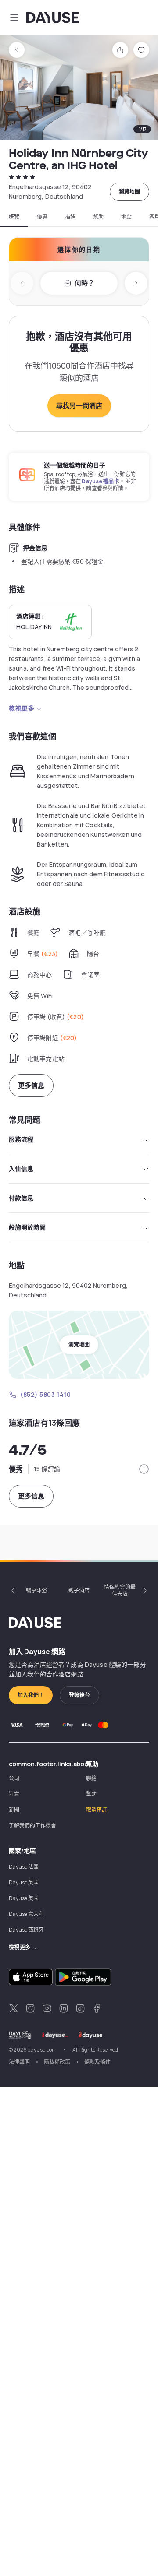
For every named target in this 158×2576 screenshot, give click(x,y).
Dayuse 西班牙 (26, 1930)
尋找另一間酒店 (79, 406)
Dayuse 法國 (24, 1867)
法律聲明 (19, 2062)
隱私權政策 (57, 2062)
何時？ (84, 283)
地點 (126, 217)
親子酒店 (79, 1590)
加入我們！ (31, 1695)
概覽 (14, 217)
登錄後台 (79, 1695)
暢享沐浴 (36, 1590)
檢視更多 (22, 708)
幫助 (98, 217)
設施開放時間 (27, 1227)
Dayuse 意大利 (26, 1914)
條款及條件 (97, 2062)
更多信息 (31, 1085)
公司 (14, 1778)
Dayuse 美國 (24, 1898)
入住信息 (21, 1169)
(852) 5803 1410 (45, 1394)
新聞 (14, 1810)
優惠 (42, 217)
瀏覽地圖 (129, 192)
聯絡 (91, 1778)
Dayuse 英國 (24, 1882)
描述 (70, 217)
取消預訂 (97, 1810)
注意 (14, 1794)
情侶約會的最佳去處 (120, 1590)
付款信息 (21, 1198)
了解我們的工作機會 (32, 1826)
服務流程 (21, 1139)
